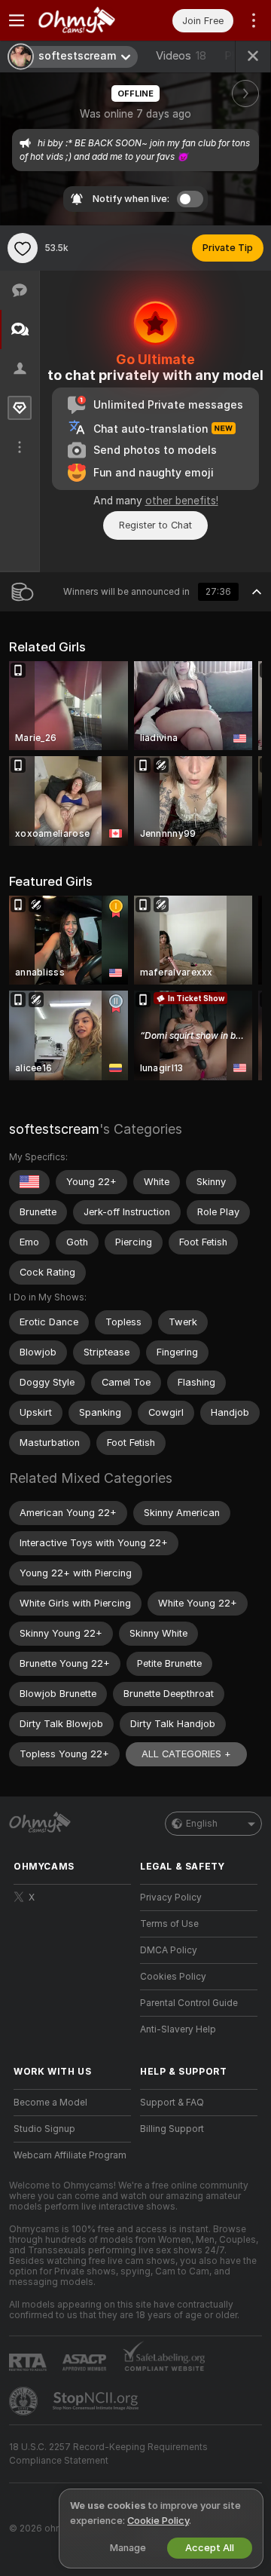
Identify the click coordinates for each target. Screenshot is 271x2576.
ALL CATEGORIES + (186, 1754)
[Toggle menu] (17, 20)
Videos (181, 56)
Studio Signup (44, 2129)
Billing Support (172, 2129)
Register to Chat (155, 525)
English (202, 1824)
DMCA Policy (169, 1950)
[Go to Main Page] (84, 20)
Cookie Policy (158, 2521)
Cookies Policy (173, 1977)
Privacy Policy (171, 1898)
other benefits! (182, 501)
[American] (29, 1182)
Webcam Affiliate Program (70, 2155)
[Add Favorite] (23, 248)
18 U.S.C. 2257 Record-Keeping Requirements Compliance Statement (108, 2454)
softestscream (54, 1129)
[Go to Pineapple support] (25, 2401)
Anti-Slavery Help (178, 2029)
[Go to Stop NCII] (97, 2401)
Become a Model (50, 2103)
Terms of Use (169, 1924)
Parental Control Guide (189, 2003)
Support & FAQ (172, 2103)
